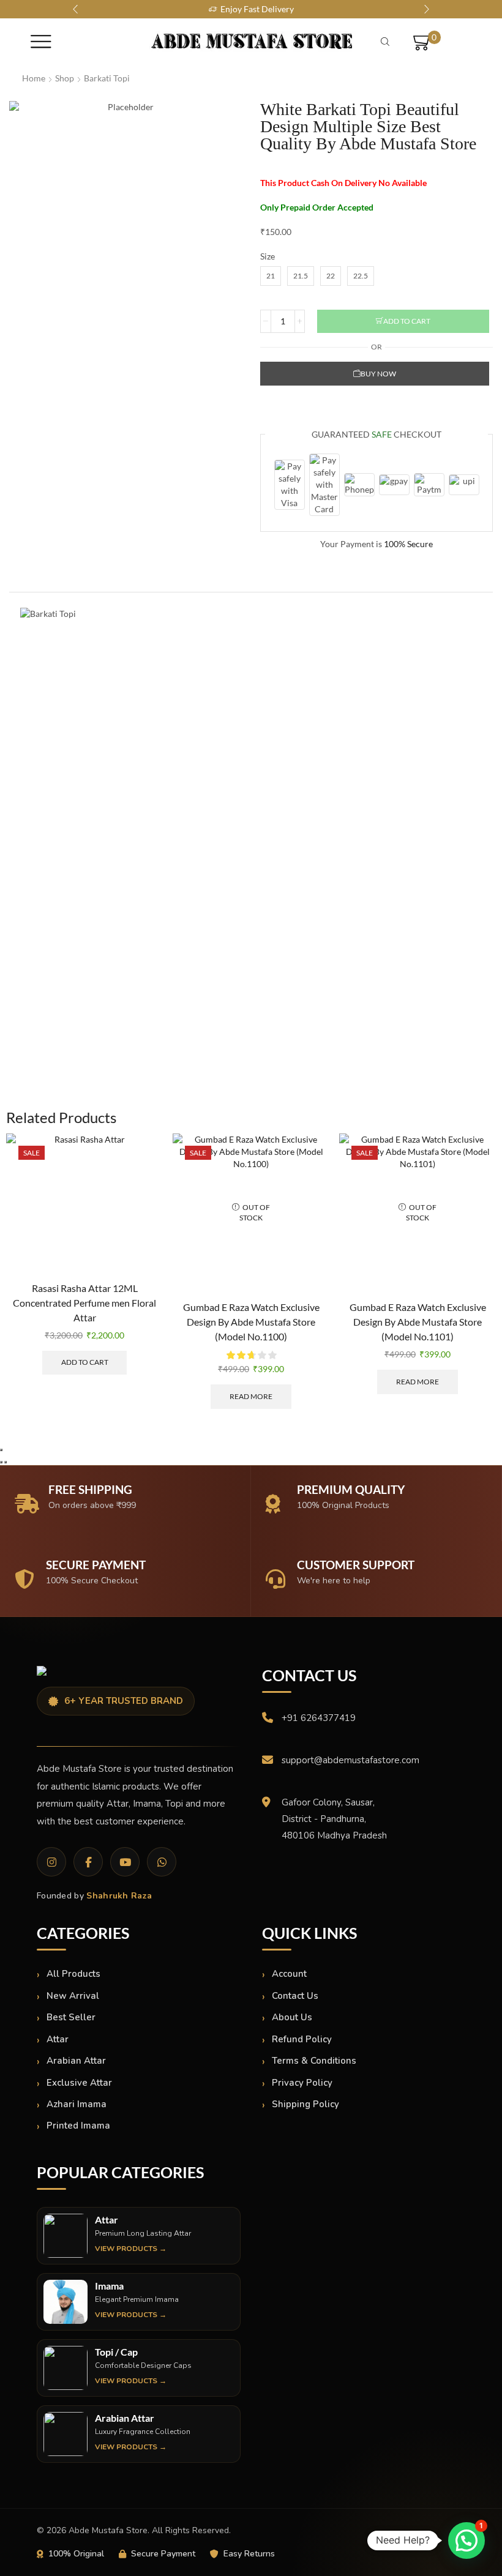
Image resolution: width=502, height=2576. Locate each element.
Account (289, 1974)
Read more (251, 1396)
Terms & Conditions (314, 2061)
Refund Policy (302, 2039)
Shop (65, 78)
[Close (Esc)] (1, 1450)
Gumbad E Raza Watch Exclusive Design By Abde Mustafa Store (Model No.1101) (418, 1322)
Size (268, 256)
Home (34, 78)
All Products (73, 1974)
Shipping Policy (305, 2104)
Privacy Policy (302, 2083)
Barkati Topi (107, 78)
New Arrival (73, 1996)
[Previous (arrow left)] (1, 1462)
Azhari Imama (77, 2104)
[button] (75, 9)
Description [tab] (47, 580)
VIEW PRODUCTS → (131, 2249)
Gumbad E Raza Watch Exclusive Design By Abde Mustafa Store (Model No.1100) (251, 1322)
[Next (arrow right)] (6, 1462)
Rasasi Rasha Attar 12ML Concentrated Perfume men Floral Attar (84, 1303)
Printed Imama (78, 2126)
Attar (58, 2039)
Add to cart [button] (85, 1362)
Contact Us (295, 1996)
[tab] (47, 580)
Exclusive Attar (79, 2083)
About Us (292, 2017)
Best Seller (71, 2017)
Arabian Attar (76, 2061)
